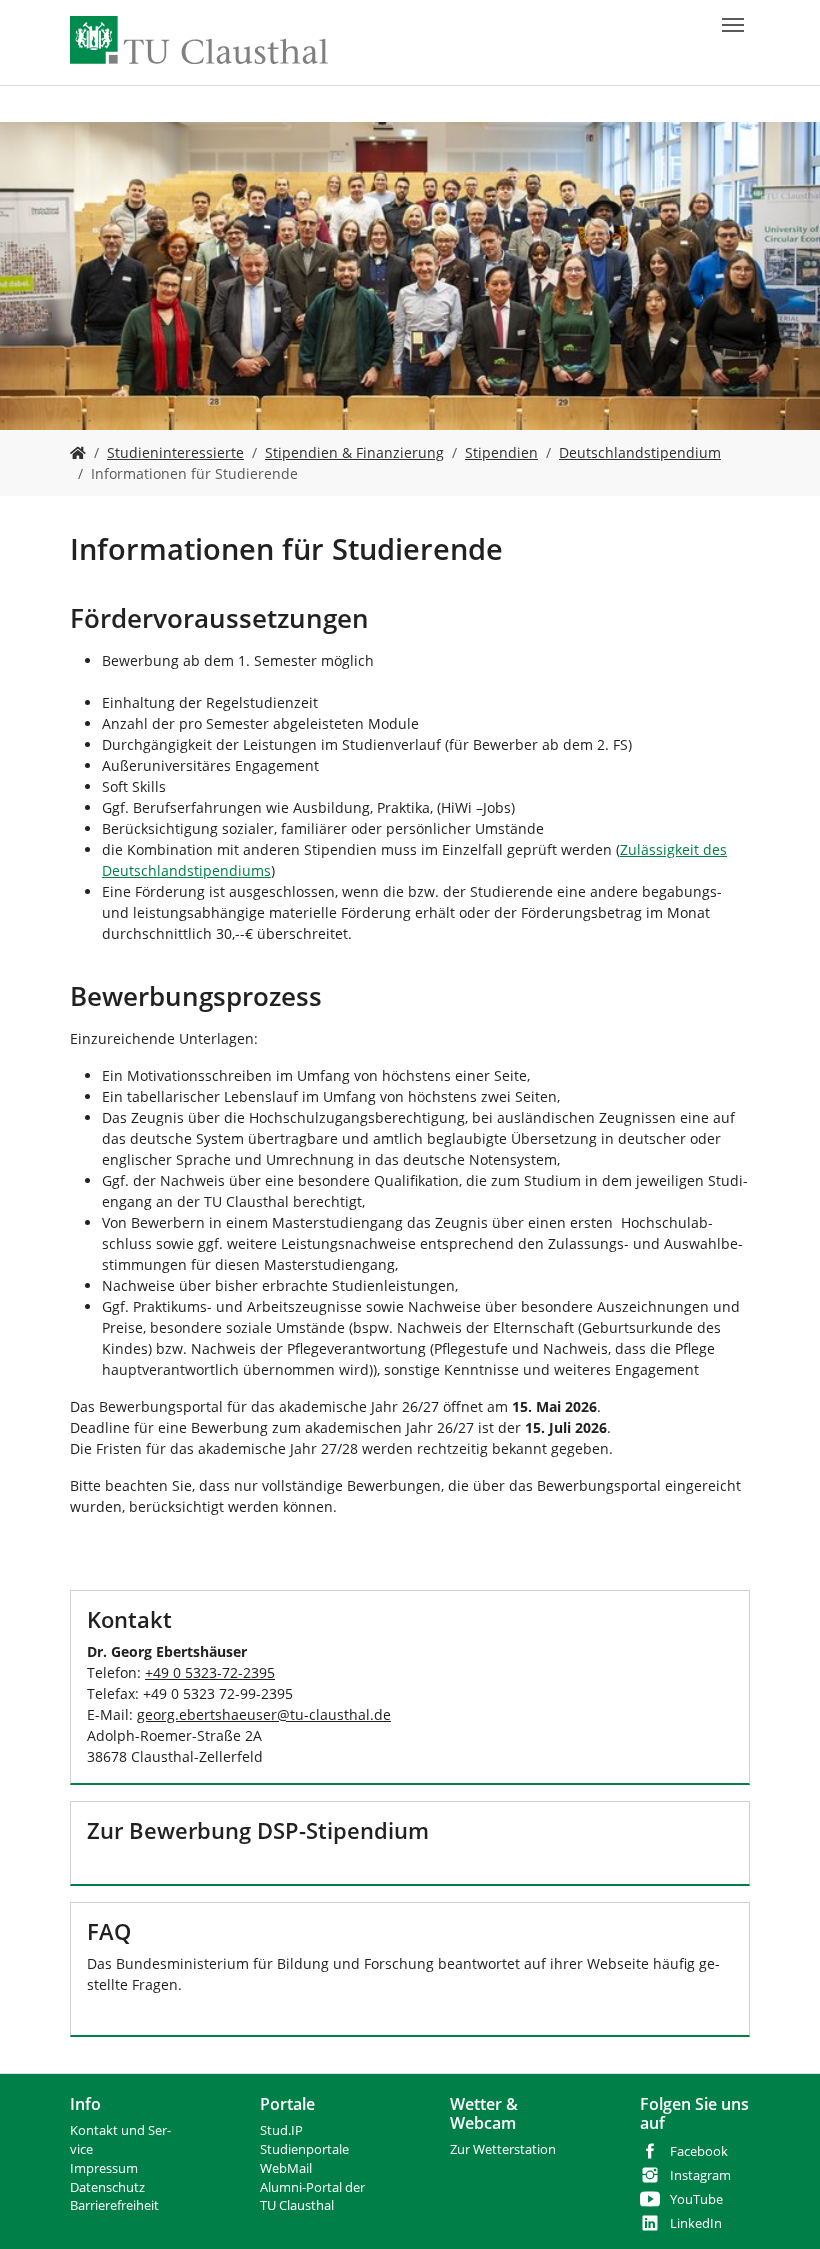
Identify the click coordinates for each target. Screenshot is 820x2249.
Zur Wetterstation (503, 2149)
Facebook (699, 2151)
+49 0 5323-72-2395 (210, 1672)
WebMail (286, 2168)
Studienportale (304, 2149)
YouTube (696, 2199)
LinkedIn (696, 2223)
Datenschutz (107, 2187)
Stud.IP (281, 2130)
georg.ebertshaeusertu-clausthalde (264, 1714)
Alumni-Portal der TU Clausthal (312, 2197)
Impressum (104, 2168)
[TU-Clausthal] (199, 40)
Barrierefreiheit (114, 2205)
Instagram (700, 2175)
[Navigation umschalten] (733, 25)
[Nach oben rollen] (779, 2208)
